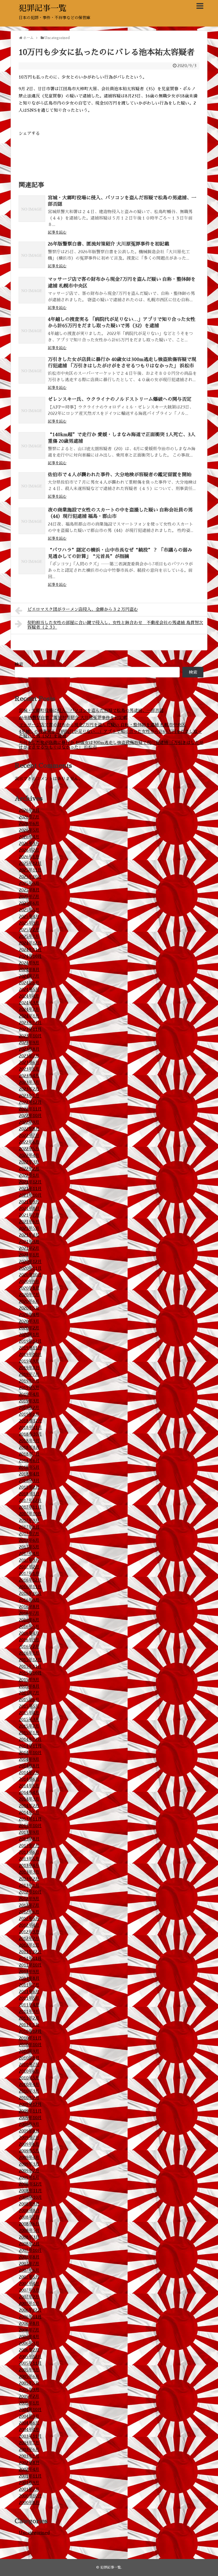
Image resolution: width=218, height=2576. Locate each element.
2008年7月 (29, 2217)
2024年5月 (29, 990)
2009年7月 (29, 2138)
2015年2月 (29, 1726)
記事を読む (57, 232)
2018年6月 (29, 1461)
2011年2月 (29, 2018)
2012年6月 (29, 1912)
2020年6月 (29, 1302)
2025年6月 (29, 903)
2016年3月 (29, 1640)
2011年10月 (30, 1965)
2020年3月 (29, 1321)
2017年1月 (29, 1574)
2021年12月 (30, 1182)
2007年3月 (29, 2290)
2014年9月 (29, 1759)
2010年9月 (29, 2051)
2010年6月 (29, 2071)
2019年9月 (29, 1361)
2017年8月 (29, 1527)
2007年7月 (29, 2264)
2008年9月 (29, 2204)
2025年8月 (29, 890)
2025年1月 (29, 937)
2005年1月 (29, 2403)
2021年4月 (29, 1235)
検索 (19, 664)
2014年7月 (29, 1773)
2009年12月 (30, 2105)
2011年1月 (29, 2025)
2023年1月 (29, 1096)
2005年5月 (29, 2383)
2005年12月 (30, 2357)
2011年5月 (29, 1998)
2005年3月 (29, 2390)
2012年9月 (29, 1899)
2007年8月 (29, 2257)
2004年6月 (29, 2423)
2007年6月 (29, 2270)
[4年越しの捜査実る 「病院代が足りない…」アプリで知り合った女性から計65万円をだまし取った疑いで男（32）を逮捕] (32, 330)
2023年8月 (29, 1049)
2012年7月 (29, 1905)
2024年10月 (30, 956)
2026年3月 (29, 844)
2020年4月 (29, 1315)
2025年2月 (29, 930)
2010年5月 (29, 2078)
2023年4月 (29, 1076)
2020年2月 (29, 1328)
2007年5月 (29, 2277)
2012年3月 (29, 1932)
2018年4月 (29, 1474)
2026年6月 (29, 824)
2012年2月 (29, 1939)
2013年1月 (29, 1886)
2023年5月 (29, 1069)
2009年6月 (29, 2144)
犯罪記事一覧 (43, 8)
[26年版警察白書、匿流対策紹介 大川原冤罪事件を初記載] (32, 255)
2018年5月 (29, 1467)
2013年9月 (29, 1832)
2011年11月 (30, 1959)
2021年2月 (29, 1248)
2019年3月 (29, 1401)
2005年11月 (30, 2363)
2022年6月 (29, 1142)
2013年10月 (30, 1826)
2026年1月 (29, 857)
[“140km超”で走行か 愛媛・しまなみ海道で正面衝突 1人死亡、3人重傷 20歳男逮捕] (32, 445)
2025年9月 (29, 883)
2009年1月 (29, 2178)
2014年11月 (30, 1746)
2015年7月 (29, 1693)
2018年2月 (29, 1487)
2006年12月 (30, 2310)
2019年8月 (29, 1368)
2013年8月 (29, 1839)
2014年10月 (30, 1753)
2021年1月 (29, 1255)
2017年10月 (30, 1514)
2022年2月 (29, 1169)
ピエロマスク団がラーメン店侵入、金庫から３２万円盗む (83, 609)
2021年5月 (29, 1229)
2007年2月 (29, 2297)
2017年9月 (29, 1521)
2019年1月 (29, 1414)
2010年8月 (29, 2058)
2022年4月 (29, 1156)
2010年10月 (30, 2045)
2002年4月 (29, 2470)
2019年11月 (30, 1348)
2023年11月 (30, 1029)
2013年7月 (29, 1846)
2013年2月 (29, 1879)
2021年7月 (29, 1215)
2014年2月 (29, 1806)
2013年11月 (30, 1819)
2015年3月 (29, 1720)
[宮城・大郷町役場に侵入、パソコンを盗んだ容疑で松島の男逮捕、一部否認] (32, 209)
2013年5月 (29, 1859)
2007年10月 (30, 2251)
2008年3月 (29, 2237)
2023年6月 (29, 1063)
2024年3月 (29, 1003)
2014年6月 (29, 1779)
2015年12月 (30, 1660)
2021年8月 (29, 1209)
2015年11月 (30, 1667)
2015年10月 (30, 1673)
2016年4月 (29, 1633)
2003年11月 (30, 2436)
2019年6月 (29, 1381)
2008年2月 (29, 2244)
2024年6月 (29, 983)
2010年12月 (30, 2032)
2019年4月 (29, 1394)
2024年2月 (29, 1010)
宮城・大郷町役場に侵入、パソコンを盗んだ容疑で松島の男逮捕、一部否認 (91, 711)
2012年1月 (29, 1945)
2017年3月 (29, 1560)
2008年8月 (29, 2211)
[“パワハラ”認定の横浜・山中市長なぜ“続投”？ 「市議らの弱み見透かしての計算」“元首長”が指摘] (32, 561)
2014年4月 (29, 1793)
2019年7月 (29, 1375)
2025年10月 (30, 877)
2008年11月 (30, 2191)
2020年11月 (30, 1268)
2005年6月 (29, 2377)
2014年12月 (30, 1740)
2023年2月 (29, 1089)
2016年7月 (29, 1613)
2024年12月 (30, 943)
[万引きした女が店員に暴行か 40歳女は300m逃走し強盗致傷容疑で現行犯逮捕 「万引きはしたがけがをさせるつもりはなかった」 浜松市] (32, 370)
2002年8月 (29, 2463)
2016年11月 (30, 1587)
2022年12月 (30, 1102)
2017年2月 (29, 1567)
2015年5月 (29, 1706)
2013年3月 (29, 1872)
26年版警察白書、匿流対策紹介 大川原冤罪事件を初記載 (108, 244)
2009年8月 (29, 2131)
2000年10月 (30, 2496)
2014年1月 (29, 1813)
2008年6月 (29, 2224)
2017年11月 (30, 1507)
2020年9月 (29, 1282)
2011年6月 (29, 1992)
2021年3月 (29, 1242)
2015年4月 (29, 1713)
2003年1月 (29, 2456)
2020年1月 (29, 1335)
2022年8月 (29, 1129)
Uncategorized (34, 2533)
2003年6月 (29, 2450)
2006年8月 (29, 2324)
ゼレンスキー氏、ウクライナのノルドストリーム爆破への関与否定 (120, 399)
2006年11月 (30, 2317)
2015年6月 (29, 1700)
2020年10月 (30, 1275)
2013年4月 (29, 1866)
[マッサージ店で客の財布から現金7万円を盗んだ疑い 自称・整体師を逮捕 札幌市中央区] (32, 290)
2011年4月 (29, 2005)
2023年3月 (29, 1083)
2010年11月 (30, 2038)
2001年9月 (29, 2483)
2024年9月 (29, 963)
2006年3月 (29, 2343)
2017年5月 (29, 1547)
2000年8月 (29, 2503)
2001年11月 (30, 2476)
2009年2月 (29, 2171)
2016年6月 (29, 1620)
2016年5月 (29, 1627)
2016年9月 (29, 1600)
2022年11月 (30, 1109)
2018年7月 (29, 1454)
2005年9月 (29, 2370)
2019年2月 (29, 1408)
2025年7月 (29, 897)
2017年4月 (29, 1554)
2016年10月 (30, 1594)
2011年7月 (29, 1985)
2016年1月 (29, 1653)
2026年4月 (29, 837)
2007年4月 (29, 2284)
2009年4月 (29, 2158)
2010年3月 (29, 2091)
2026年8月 (29, 810)
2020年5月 (29, 1308)
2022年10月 (30, 1116)
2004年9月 (29, 2416)
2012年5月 (29, 1919)
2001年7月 (29, 2489)
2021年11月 (30, 1189)
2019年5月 (29, 1388)
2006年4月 (29, 2337)
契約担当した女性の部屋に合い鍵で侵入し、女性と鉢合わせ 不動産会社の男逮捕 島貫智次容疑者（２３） (115, 625)
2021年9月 (29, 1202)
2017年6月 (29, 1540)
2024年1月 (29, 1016)
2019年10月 (30, 1355)
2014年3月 (29, 1799)
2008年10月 (30, 2197)
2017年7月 (29, 1534)
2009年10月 (30, 2118)
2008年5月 (29, 2231)
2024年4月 (29, 996)
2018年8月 (29, 1448)
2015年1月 (29, 1733)
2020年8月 (29, 1288)
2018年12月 (30, 1421)
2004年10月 (30, 2410)
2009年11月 (30, 2111)
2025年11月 (30, 870)
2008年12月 (30, 2184)
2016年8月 (29, 1607)
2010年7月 (29, 2065)
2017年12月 (30, 1501)
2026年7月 (29, 817)
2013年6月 (29, 1852)
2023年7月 (29, 1056)
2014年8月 (29, 1766)
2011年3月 (29, 2012)
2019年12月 (30, 1341)
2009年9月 (29, 2124)
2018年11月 (30, 1428)
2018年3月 (29, 1481)
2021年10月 (30, 1195)
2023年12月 (30, 1023)
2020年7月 (29, 1295)
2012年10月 (30, 1892)
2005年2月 (29, 2397)
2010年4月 (29, 2085)
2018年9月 (29, 1441)
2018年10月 (30, 1434)
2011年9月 (29, 1972)
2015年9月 (29, 1680)
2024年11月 (30, 950)
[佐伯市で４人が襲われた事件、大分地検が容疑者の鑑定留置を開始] (32, 486)
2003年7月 (29, 2443)
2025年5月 (29, 910)
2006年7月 (29, 2330)
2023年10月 (30, 1036)
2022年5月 (29, 1149)
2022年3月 (29, 1162)
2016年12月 (30, 1580)
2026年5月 (29, 830)
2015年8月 (29, 1686)
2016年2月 (29, 1647)
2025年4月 (29, 917)
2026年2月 (29, 850)
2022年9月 (29, 1122)
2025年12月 (30, 864)
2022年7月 (29, 1136)
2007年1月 (29, 2304)
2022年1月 (29, 1175)
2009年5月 (29, 2151)
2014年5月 (29, 1786)
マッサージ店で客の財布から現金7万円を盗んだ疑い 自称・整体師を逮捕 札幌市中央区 (102, 725)
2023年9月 (29, 1043)
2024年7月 (29, 976)
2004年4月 (29, 2430)
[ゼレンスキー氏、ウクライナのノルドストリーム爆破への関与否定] (32, 410)
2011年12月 (30, 1952)
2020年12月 (30, 1262)
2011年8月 (29, 1978)
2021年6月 (29, 1222)
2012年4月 (29, 1925)
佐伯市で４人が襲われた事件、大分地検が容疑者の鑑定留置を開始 (120, 475)
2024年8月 (29, 970)
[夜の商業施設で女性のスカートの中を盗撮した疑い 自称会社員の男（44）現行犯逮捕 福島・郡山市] (32, 521)
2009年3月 (29, 2164)
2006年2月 (29, 2350)
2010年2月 (29, 2098)
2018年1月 (29, 1494)
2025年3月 (29, 923)
